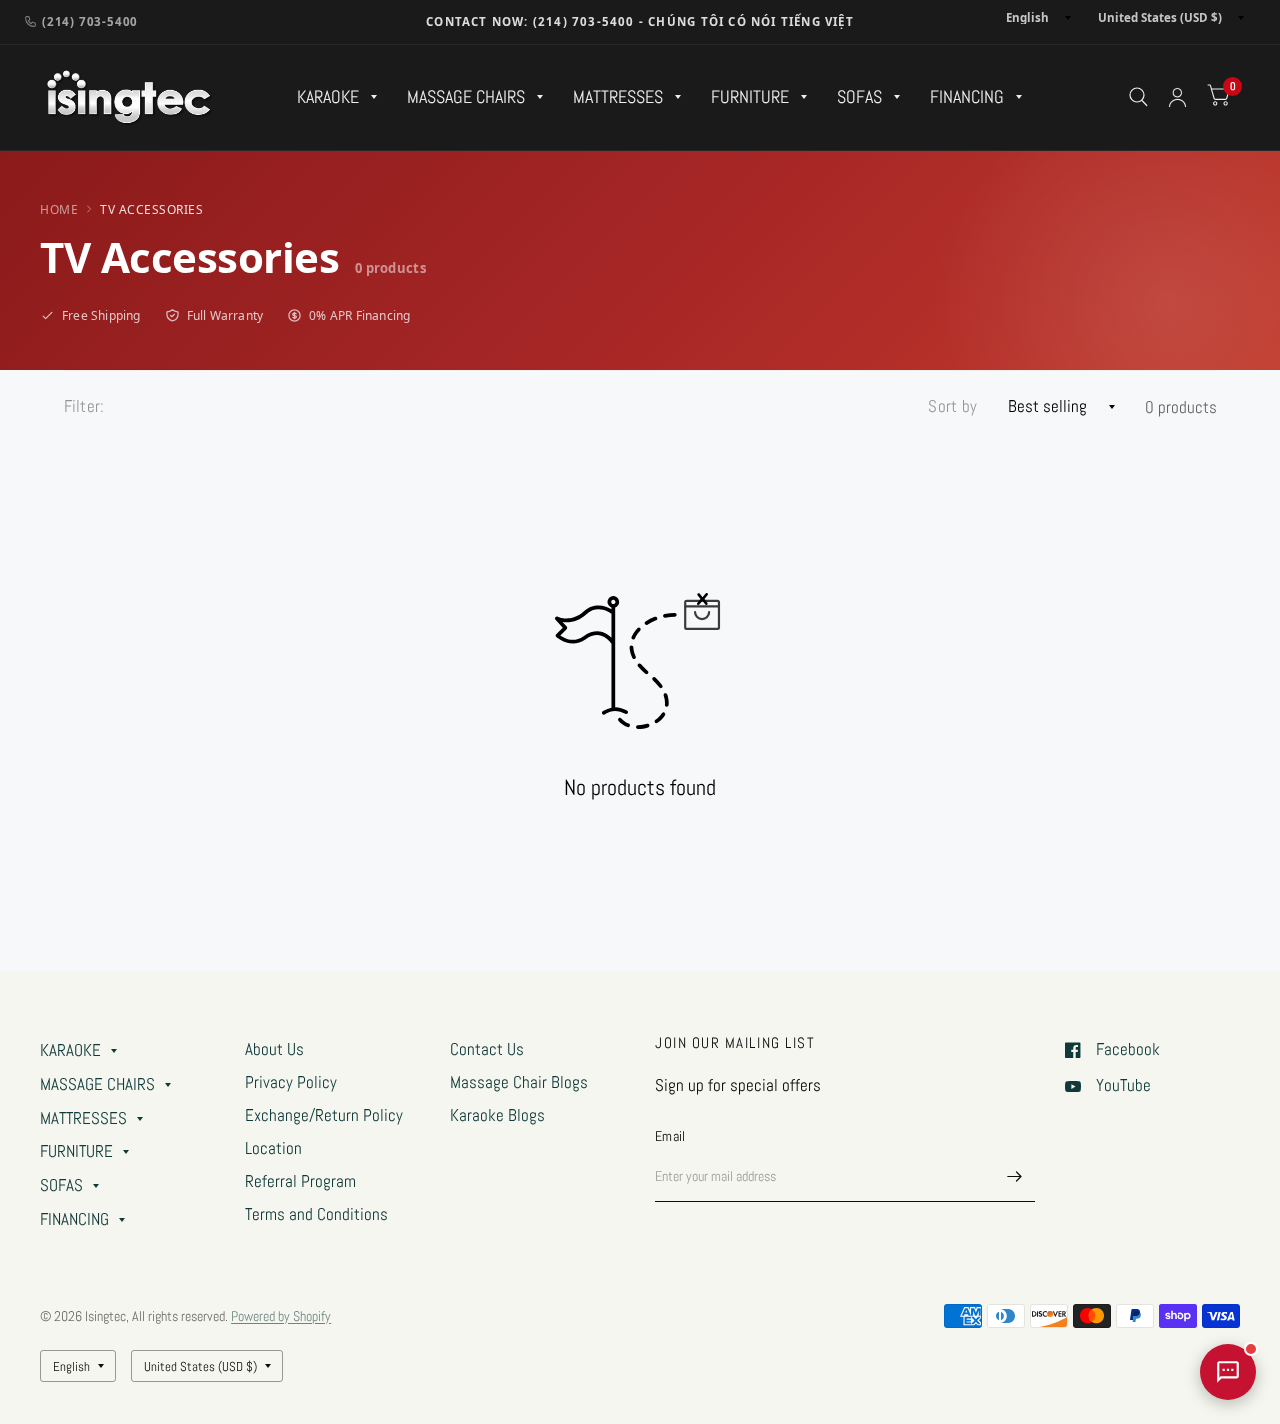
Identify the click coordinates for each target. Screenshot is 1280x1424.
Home (59, 209)
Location (273, 1148)
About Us (274, 1049)
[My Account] (1177, 97)
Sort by (952, 406)
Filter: (84, 406)
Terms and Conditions (316, 1214)
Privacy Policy (291, 1082)
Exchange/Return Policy (324, 1115)
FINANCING (967, 96)
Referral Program (300, 1181)
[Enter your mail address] (1015, 1176)
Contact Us (487, 1049)
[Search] (1138, 97)
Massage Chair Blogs (519, 1082)
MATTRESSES (618, 96)
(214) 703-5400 (90, 21)
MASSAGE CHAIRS (466, 96)
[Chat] (1228, 1372)
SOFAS (859, 96)
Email (670, 1136)
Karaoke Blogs (497, 1115)
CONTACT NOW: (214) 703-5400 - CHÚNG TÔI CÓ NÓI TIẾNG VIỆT (640, 21)
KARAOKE (328, 96)
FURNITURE (750, 96)
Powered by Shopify (281, 1316)
